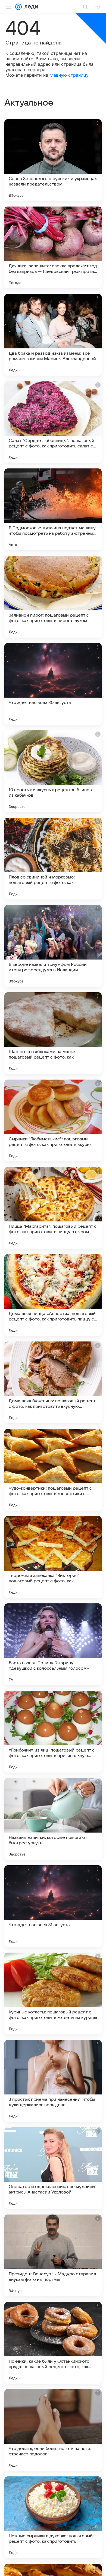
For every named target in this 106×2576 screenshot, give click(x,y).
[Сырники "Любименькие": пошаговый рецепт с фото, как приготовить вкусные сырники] (53, 1120)
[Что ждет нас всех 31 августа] (53, 1906)
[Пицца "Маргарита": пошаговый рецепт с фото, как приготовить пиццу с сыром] (53, 1208)
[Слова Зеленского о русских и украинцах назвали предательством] (53, 160)
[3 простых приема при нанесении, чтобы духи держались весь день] (53, 2081)
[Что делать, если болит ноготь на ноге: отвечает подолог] (53, 2430)
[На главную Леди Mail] (30, 7)
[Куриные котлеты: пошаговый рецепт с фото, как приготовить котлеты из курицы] (53, 1994)
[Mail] (18, 7)
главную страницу (69, 75)
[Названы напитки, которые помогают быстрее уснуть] (53, 1819)
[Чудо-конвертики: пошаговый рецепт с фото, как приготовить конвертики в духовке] (53, 1470)
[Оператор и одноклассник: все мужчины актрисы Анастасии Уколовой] (53, 2168)
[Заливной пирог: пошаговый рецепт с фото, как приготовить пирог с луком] (53, 597)
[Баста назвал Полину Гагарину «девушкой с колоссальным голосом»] (53, 1644)
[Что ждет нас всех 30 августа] (53, 684)
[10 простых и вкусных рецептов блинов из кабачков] (53, 771)
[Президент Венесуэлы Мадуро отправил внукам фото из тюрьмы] (53, 2255)
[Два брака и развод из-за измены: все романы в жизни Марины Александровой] (53, 335)
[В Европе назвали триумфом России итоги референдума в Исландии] (53, 946)
